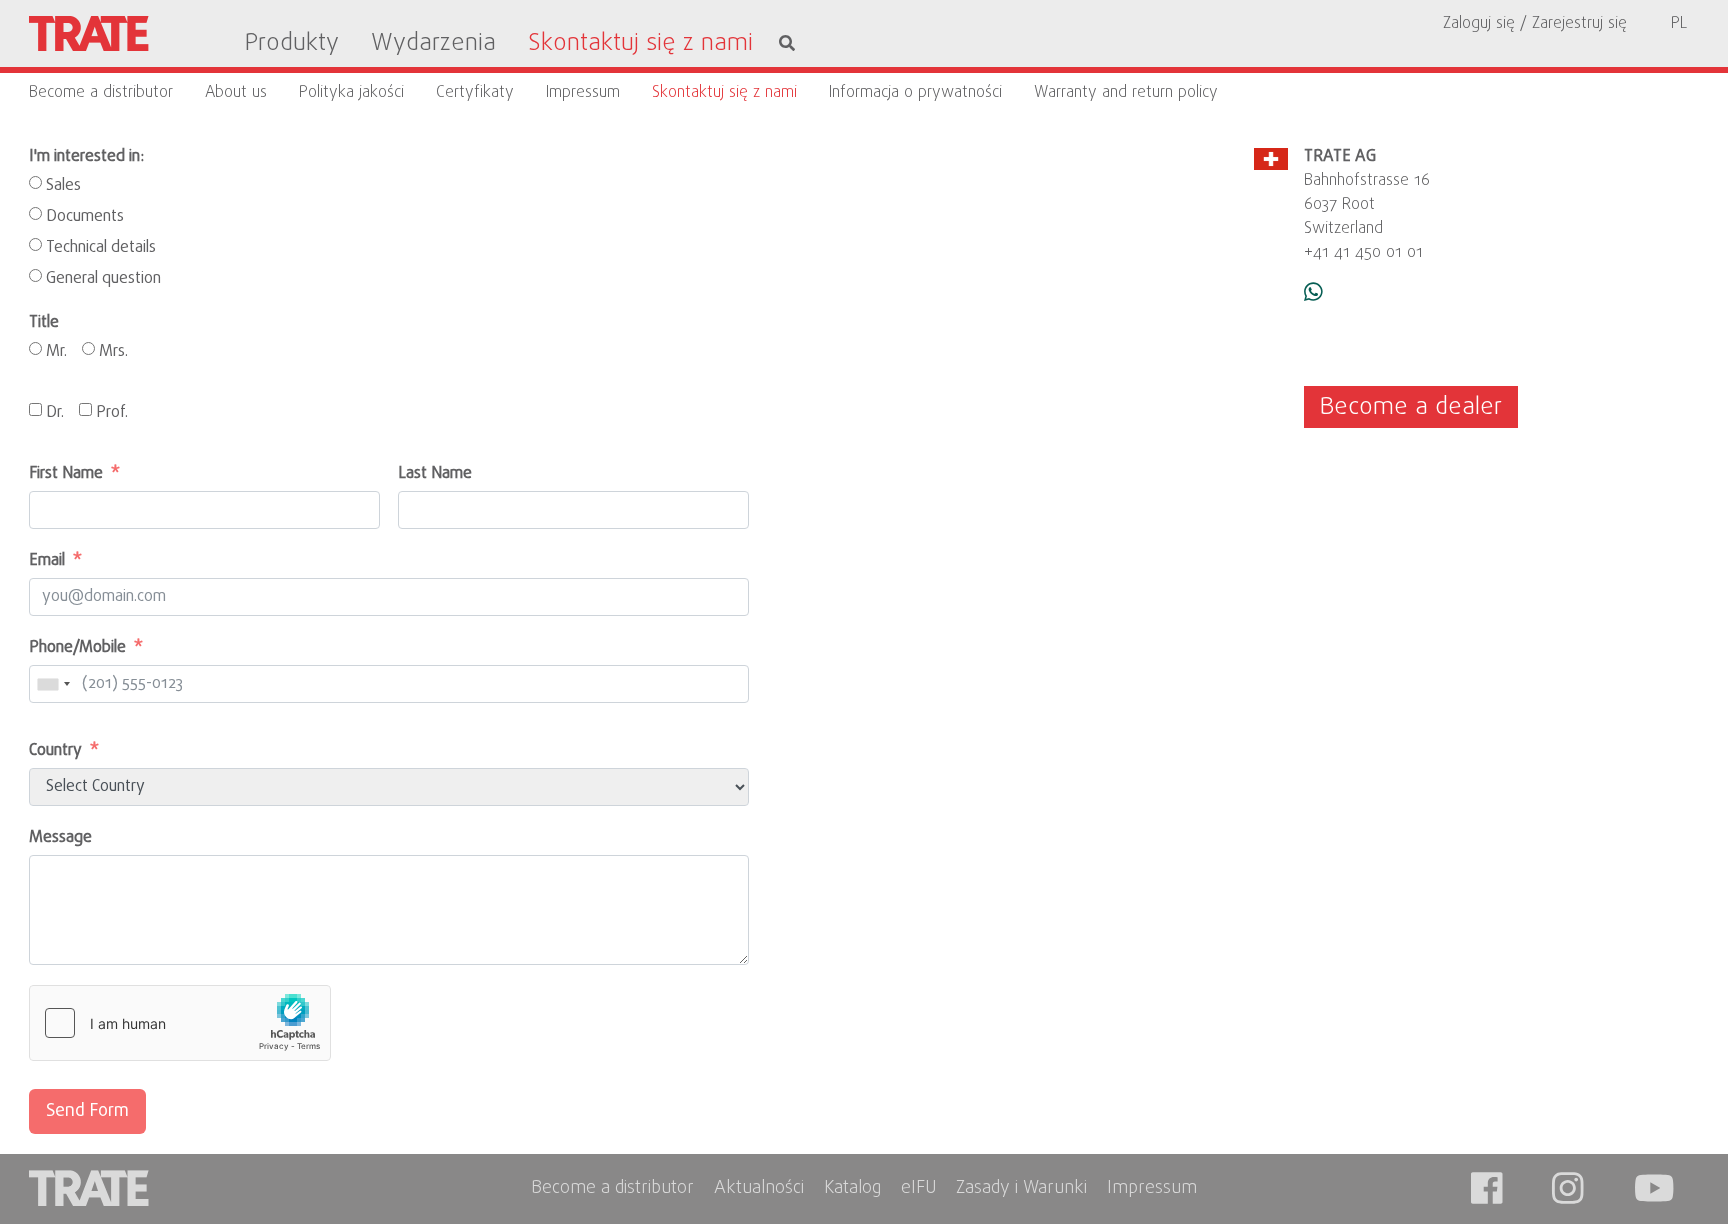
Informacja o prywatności (915, 93)
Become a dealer (1411, 407)
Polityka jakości (351, 93)
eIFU (918, 1189)
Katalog (852, 1189)
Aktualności (759, 1189)
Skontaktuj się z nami (640, 44)
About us (236, 93)
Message (60, 838)
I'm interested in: (86, 157)
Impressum (583, 93)
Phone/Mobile (77, 648)
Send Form (87, 1111)
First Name (66, 474)
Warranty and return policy (1126, 93)
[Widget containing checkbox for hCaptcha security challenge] (180, 1023)
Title (44, 323)
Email (47, 561)
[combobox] (61, 684)
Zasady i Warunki (1021, 1189)
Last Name (435, 474)
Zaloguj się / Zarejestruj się (1535, 24)
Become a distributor (101, 93)
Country (55, 751)
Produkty (292, 44)
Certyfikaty (475, 93)
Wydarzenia (433, 44)
